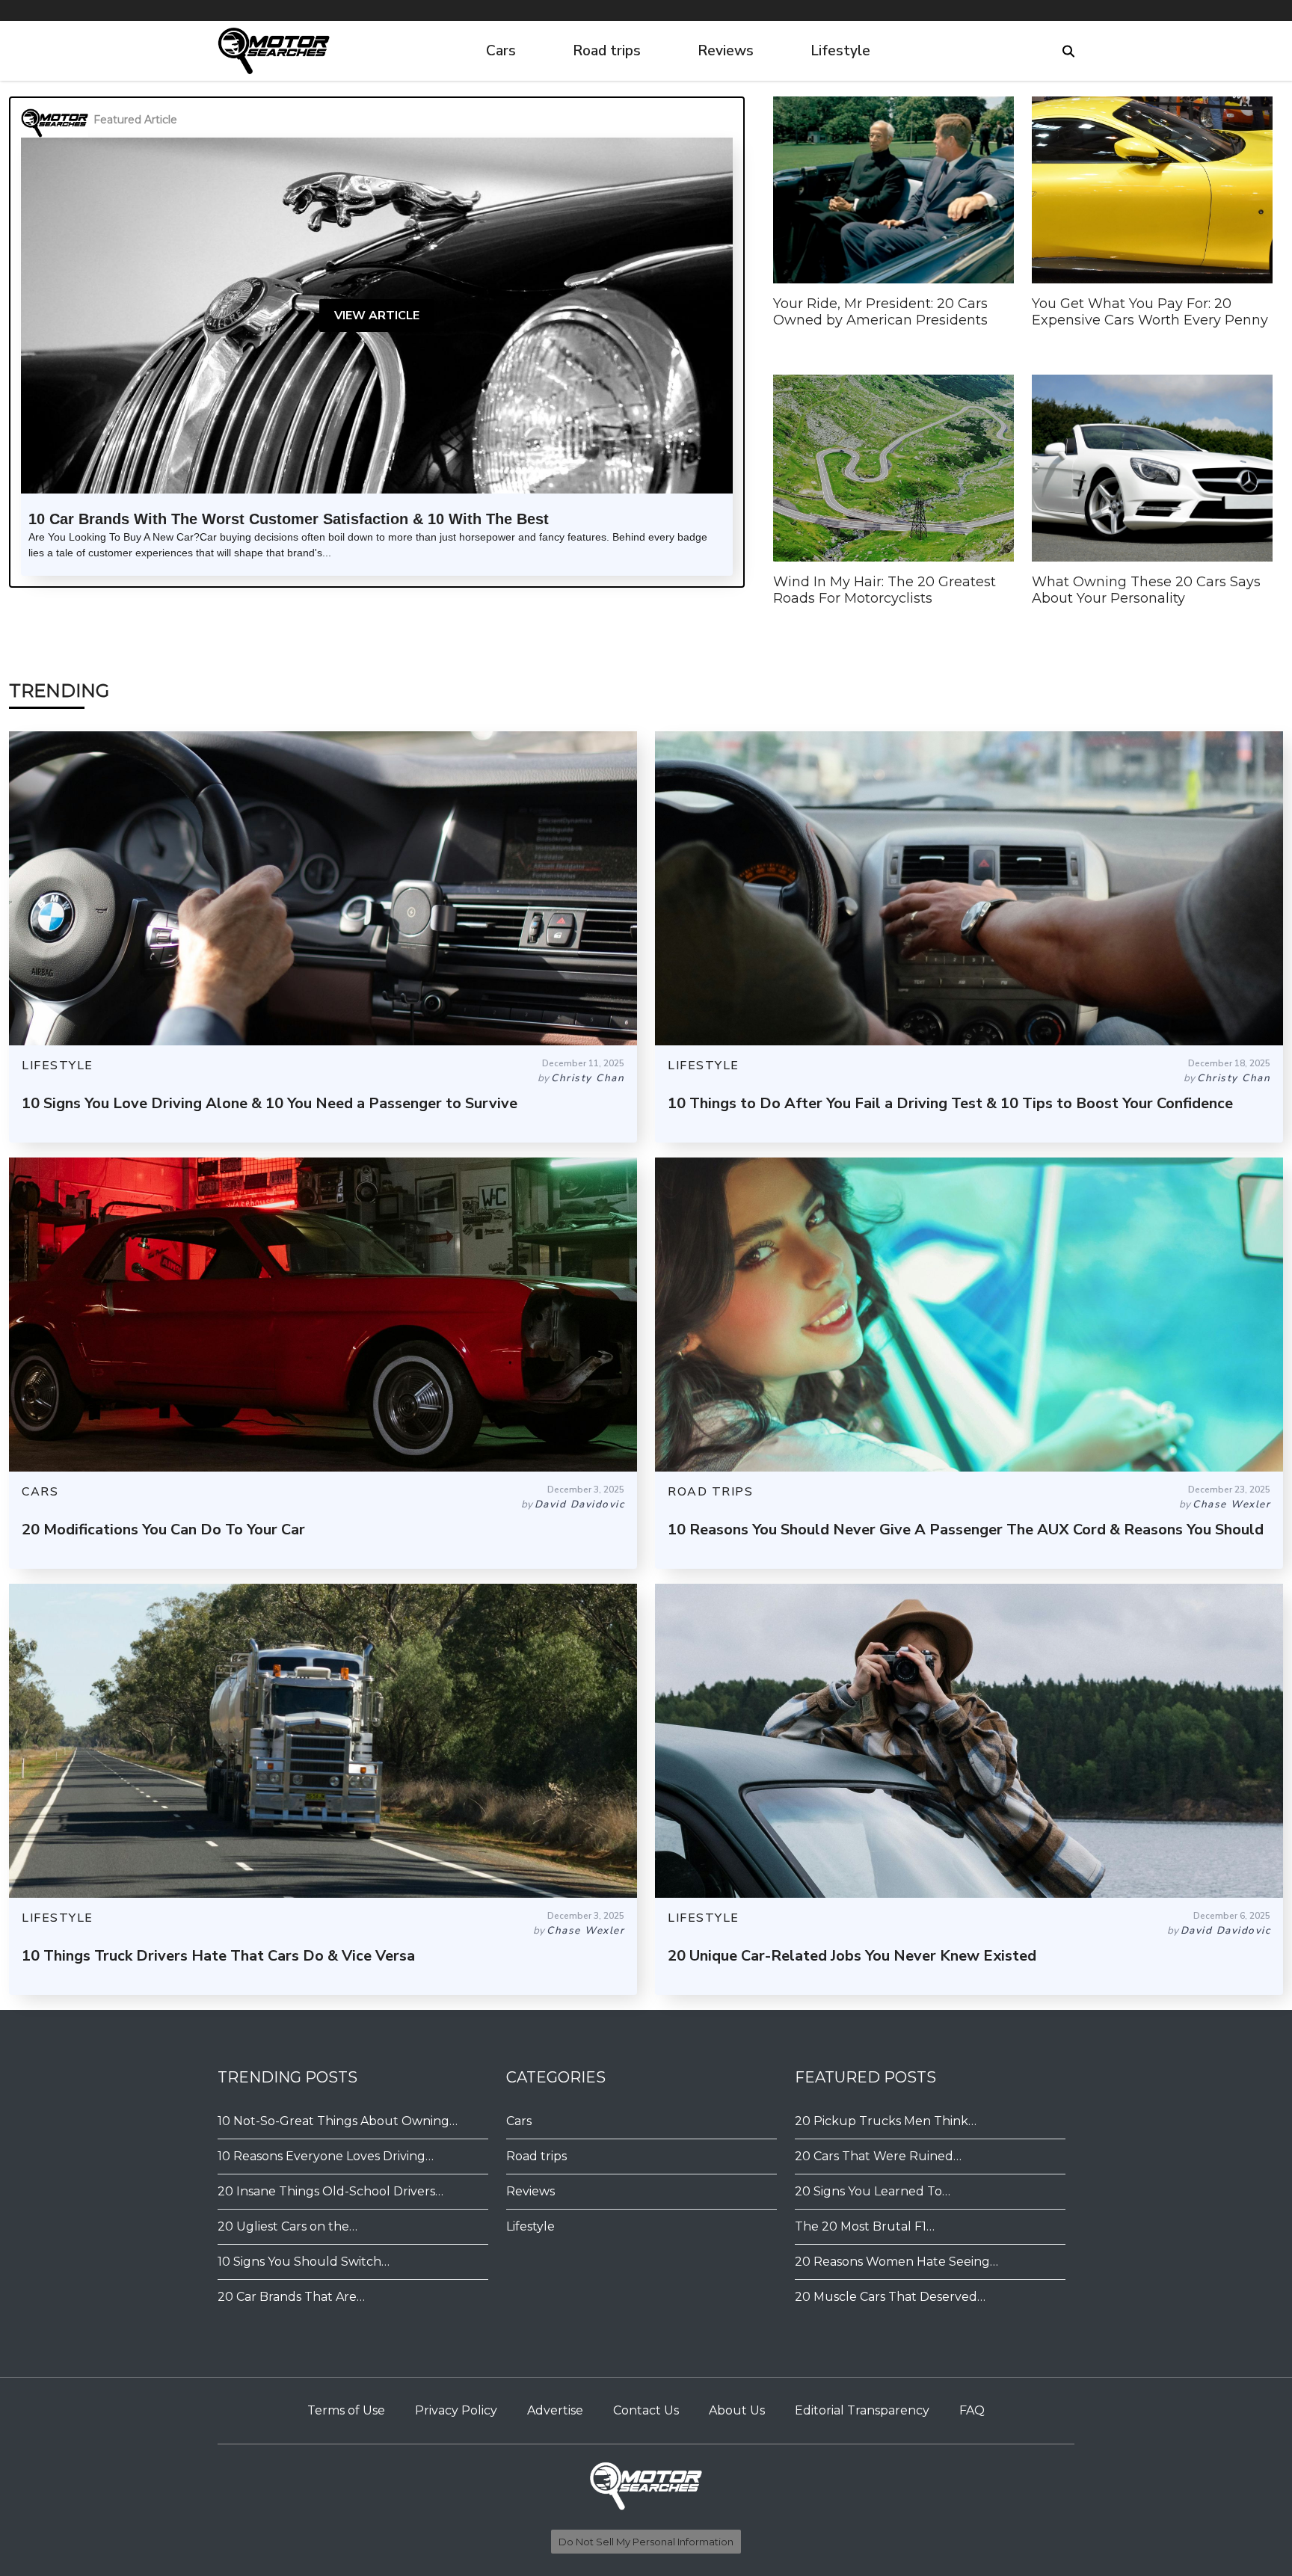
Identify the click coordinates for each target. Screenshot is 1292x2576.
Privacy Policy (456, 2410)
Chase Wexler (1231, 1504)
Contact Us (646, 2410)
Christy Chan (588, 1078)
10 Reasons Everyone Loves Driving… (326, 2156)
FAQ (972, 2410)
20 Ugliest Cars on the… (287, 2226)
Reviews (726, 51)
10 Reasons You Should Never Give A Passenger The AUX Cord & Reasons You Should (966, 1530)
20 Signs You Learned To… (873, 2191)
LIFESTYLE (58, 1066)
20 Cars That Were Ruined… (878, 2156)
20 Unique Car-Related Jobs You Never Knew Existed (852, 1956)
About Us (737, 2410)
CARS (40, 1492)
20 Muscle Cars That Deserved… (890, 2297)
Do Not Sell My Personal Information (646, 2542)
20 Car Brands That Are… (291, 2297)
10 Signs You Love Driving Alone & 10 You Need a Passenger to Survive (270, 1103)
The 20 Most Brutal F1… (865, 2226)
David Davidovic (580, 1504)
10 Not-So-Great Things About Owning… (338, 2121)
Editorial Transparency (862, 2410)
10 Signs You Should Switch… (304, 2262)
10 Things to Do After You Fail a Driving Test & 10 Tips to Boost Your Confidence (950, 1103)
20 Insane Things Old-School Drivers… (330, 2191)
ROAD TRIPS (710, 1492)
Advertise (555, 2410)
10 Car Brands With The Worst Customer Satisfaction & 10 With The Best (289, 519)
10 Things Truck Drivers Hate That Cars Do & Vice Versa (218, 1956)
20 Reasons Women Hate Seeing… (896, 2262)
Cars (501, 51)
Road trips (607, 51)
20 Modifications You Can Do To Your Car (163, 1530)
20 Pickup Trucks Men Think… (886, 2121)
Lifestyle (840, 51)
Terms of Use (346, 2410)
